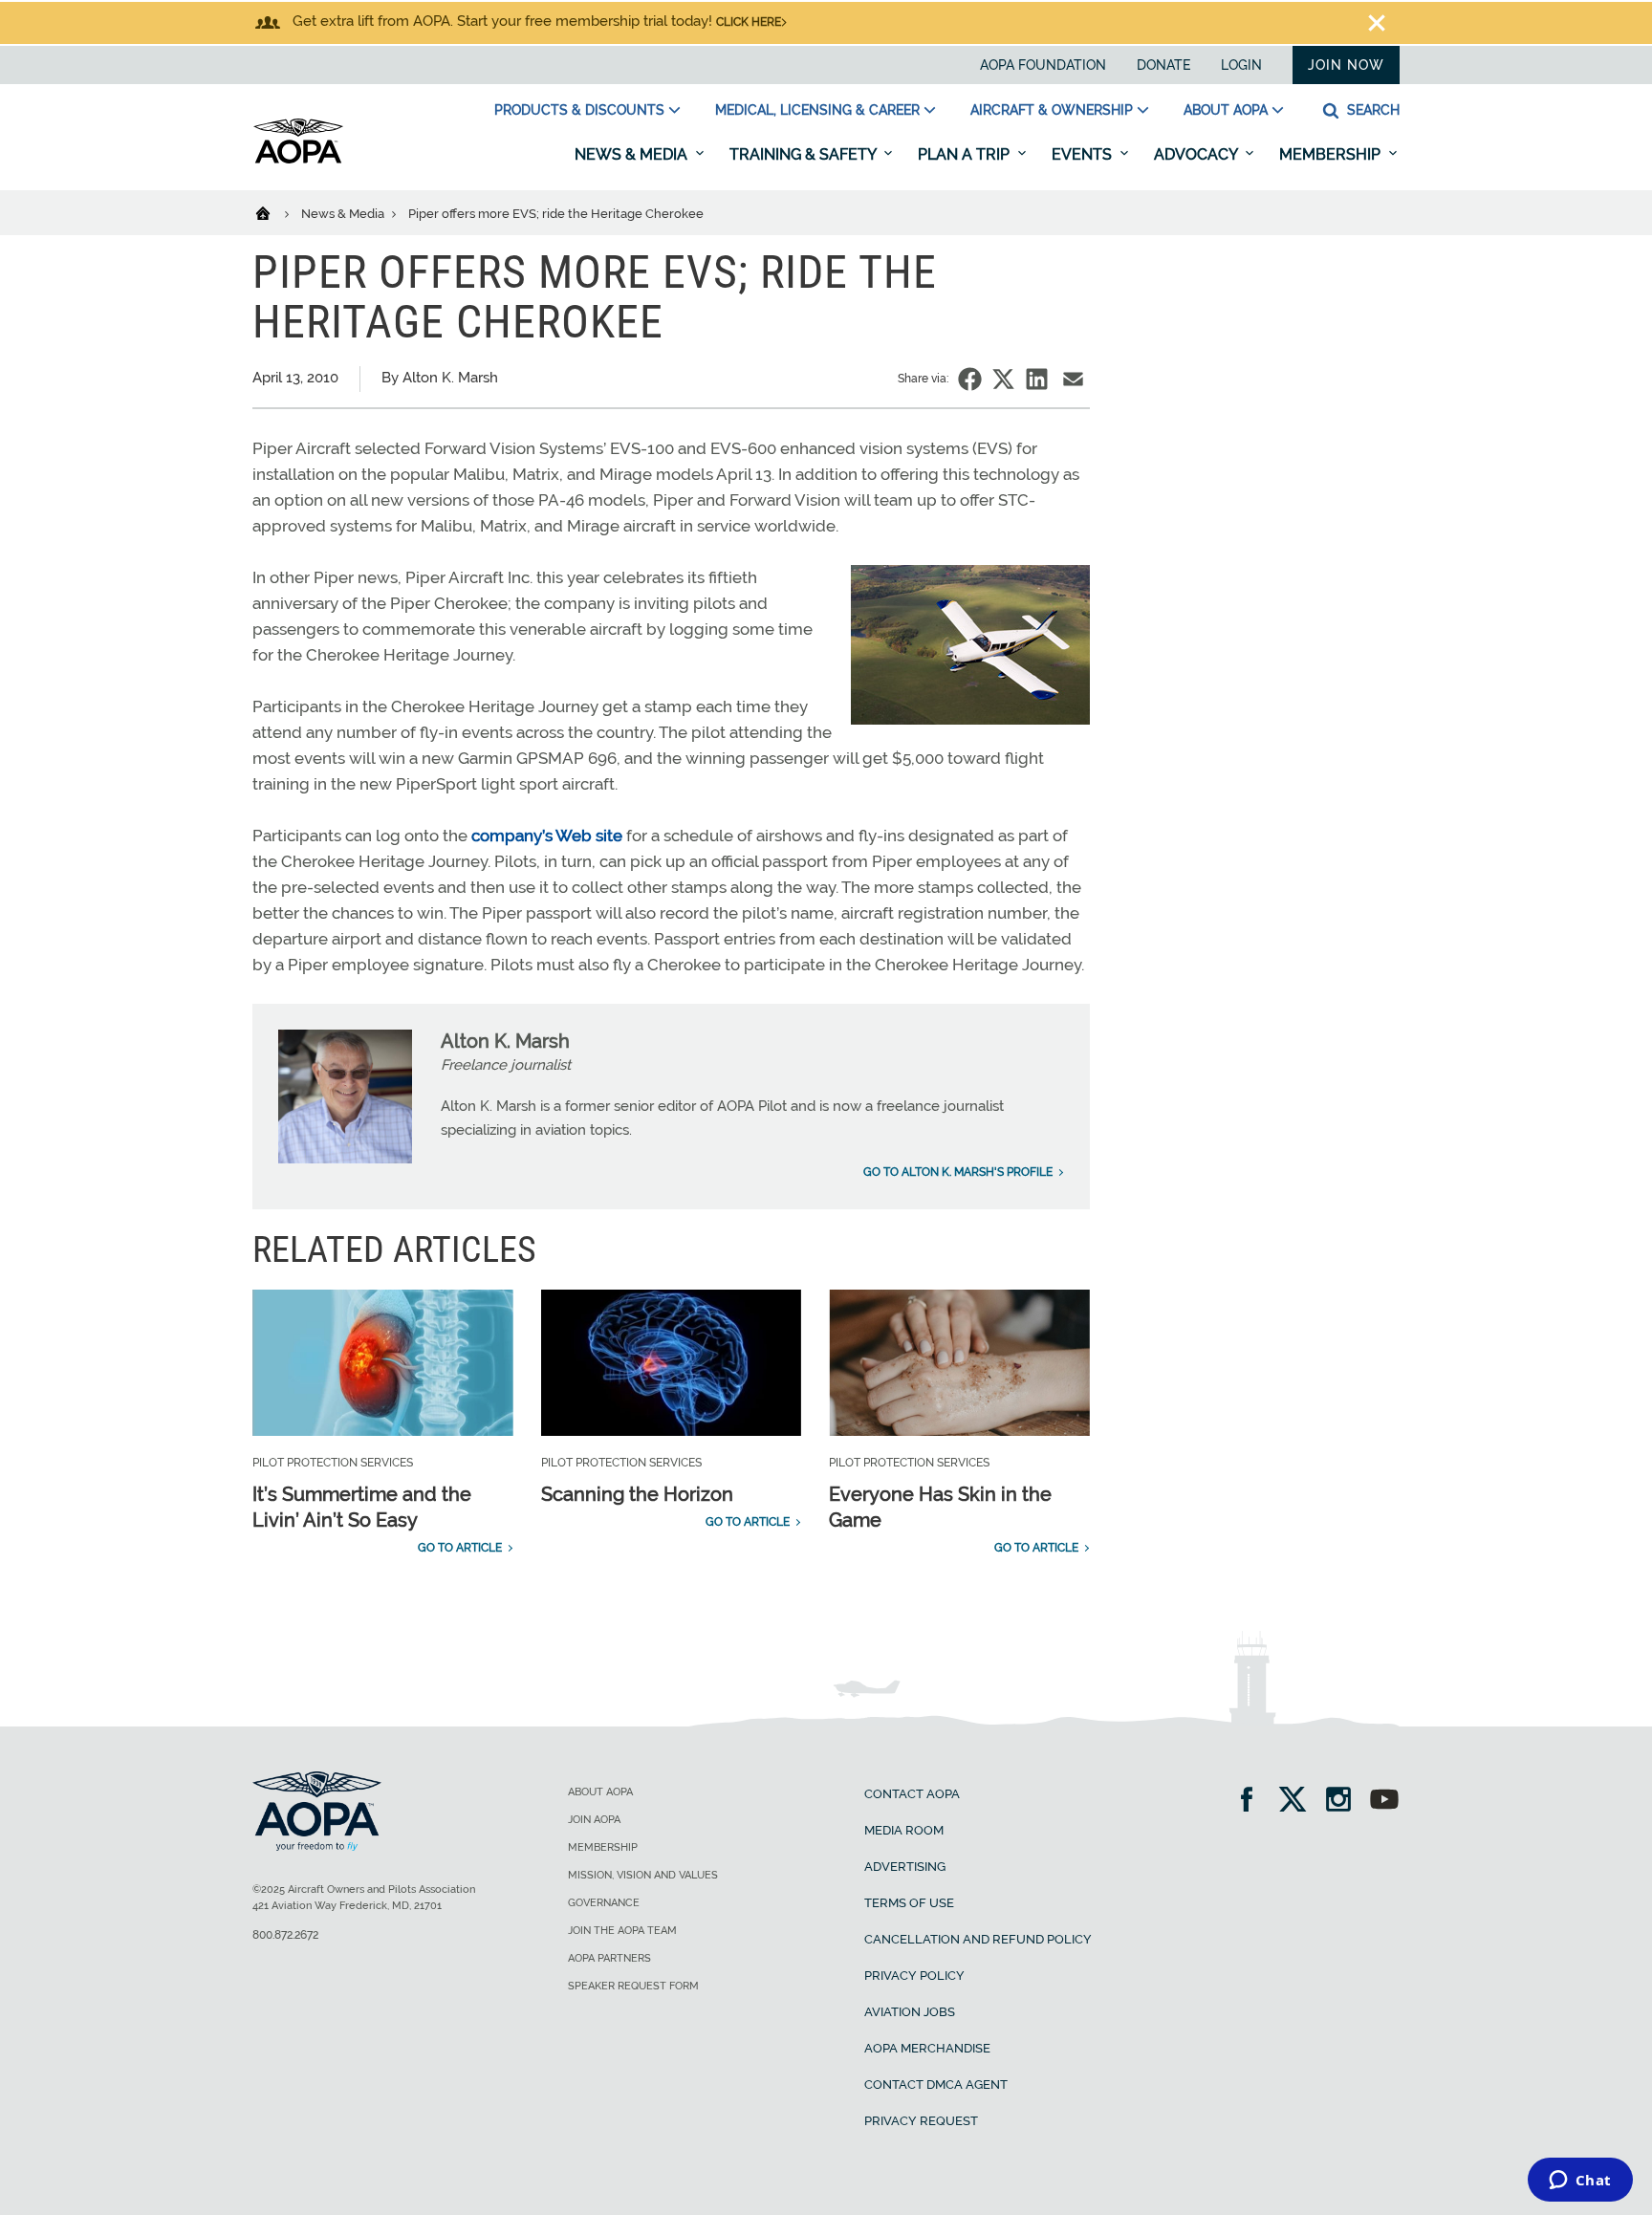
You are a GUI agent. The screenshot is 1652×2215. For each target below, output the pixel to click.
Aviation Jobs (910, 2012)
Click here (749, 22)
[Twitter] (1299, 1802)
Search (1371, 110)
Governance (604, 1903)
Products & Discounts (579, 110)
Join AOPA (594, 1820)
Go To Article (460, 1548)
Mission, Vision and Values (643, 1875)
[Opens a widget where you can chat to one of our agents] (1580, 2182)
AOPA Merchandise (927, 2048)
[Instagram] (1345, 1802)
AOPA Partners (609, 1958)
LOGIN (1241, 65)
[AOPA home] (298, 160)
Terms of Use (909, 1903)
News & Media (633, 154)
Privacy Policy (914, 1976)
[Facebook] (1253, 1802)
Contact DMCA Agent (936, 2085)
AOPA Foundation (1043, 65)
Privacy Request (921, 2121)
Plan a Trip (966, 154)
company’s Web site (547, 836)
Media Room (904, 1830)
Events (1084, 154)
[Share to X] (1003, 379)
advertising (905, 1867)
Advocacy (1197, 154)
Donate (1163, 65)
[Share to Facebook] (970, 379)
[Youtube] (1384, 1802)
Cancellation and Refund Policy (978, 1939)
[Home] (275, 212)
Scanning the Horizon (637, 1494)
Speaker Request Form (633, 1986)
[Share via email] (1073, 379)
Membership (1332, 154)
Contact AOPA (912, 1794)
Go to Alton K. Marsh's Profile (958, 1172)
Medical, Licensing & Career (817, 110)
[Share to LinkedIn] (1037, 379)
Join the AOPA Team (622, 1931)
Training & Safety (804, 154)
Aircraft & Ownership (1052, 110)
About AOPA (1226, 110)
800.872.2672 (285, 1935)
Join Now (1346, 65)
